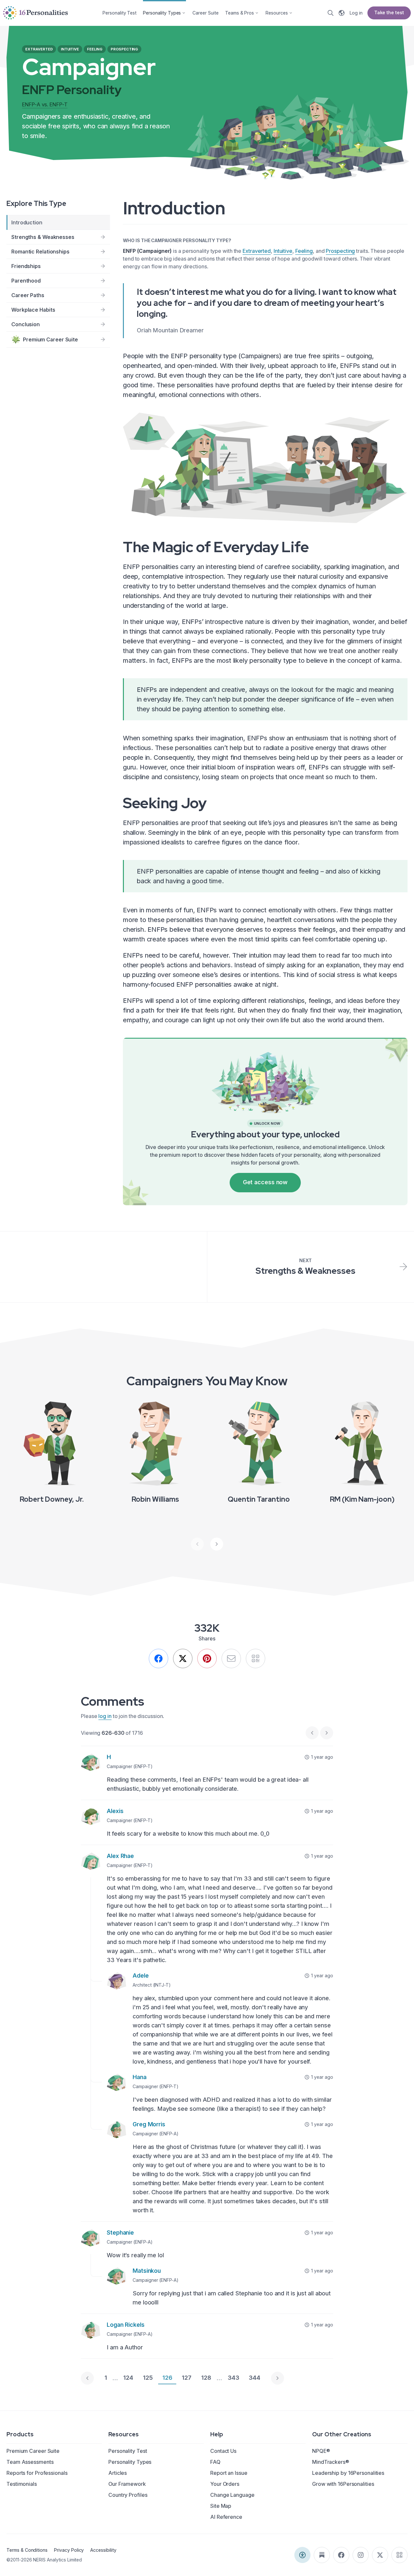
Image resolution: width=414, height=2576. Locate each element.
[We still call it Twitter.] (183, 1658)
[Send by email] (231, 1658)
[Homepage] (36, 13)
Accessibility (103, 2550)
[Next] (217, 1544)
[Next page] (278, 2378)
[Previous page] (87, 2378)
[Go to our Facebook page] (341, 2555)
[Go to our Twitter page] (380, 2555)
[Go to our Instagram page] (361, 2555)
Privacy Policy (69, 2550)
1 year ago (322, 1757)
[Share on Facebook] (158, 1658)
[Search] (331, 13)
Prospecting (340, 251)
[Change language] (342, 13)
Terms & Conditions (27, 2550)
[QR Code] (399, 2555)
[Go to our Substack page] (322, 2555)
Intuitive (283, 251)
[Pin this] (207, 1658)
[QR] (256, 1658)
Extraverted (257, 251)
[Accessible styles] (302, 2555)
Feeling (304, 251)
